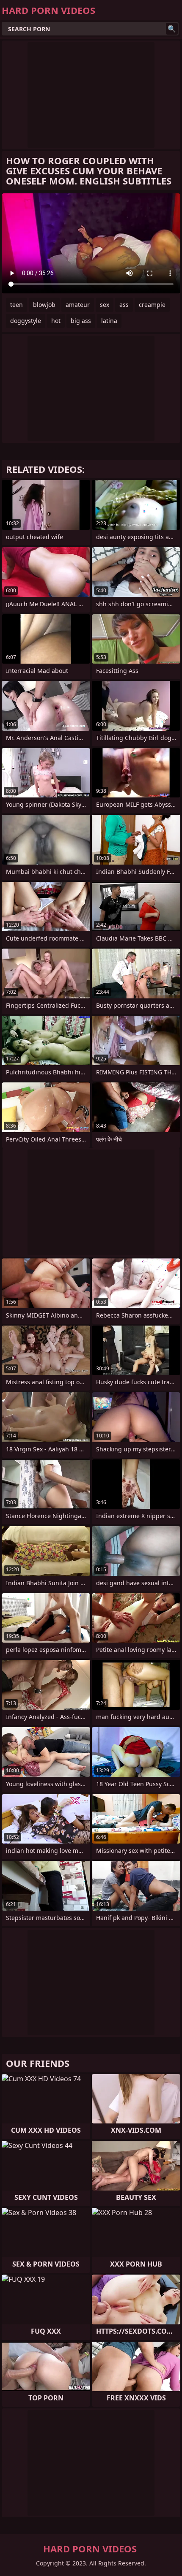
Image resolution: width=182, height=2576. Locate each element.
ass (124, 305)
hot (56, 321)
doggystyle (26, 321)
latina (109, 321)
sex (105, 305)
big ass (81, 321)
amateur (78, 305)
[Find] (172, 29)
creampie (152, 305)
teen (17, 305)
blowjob (44, 305)
